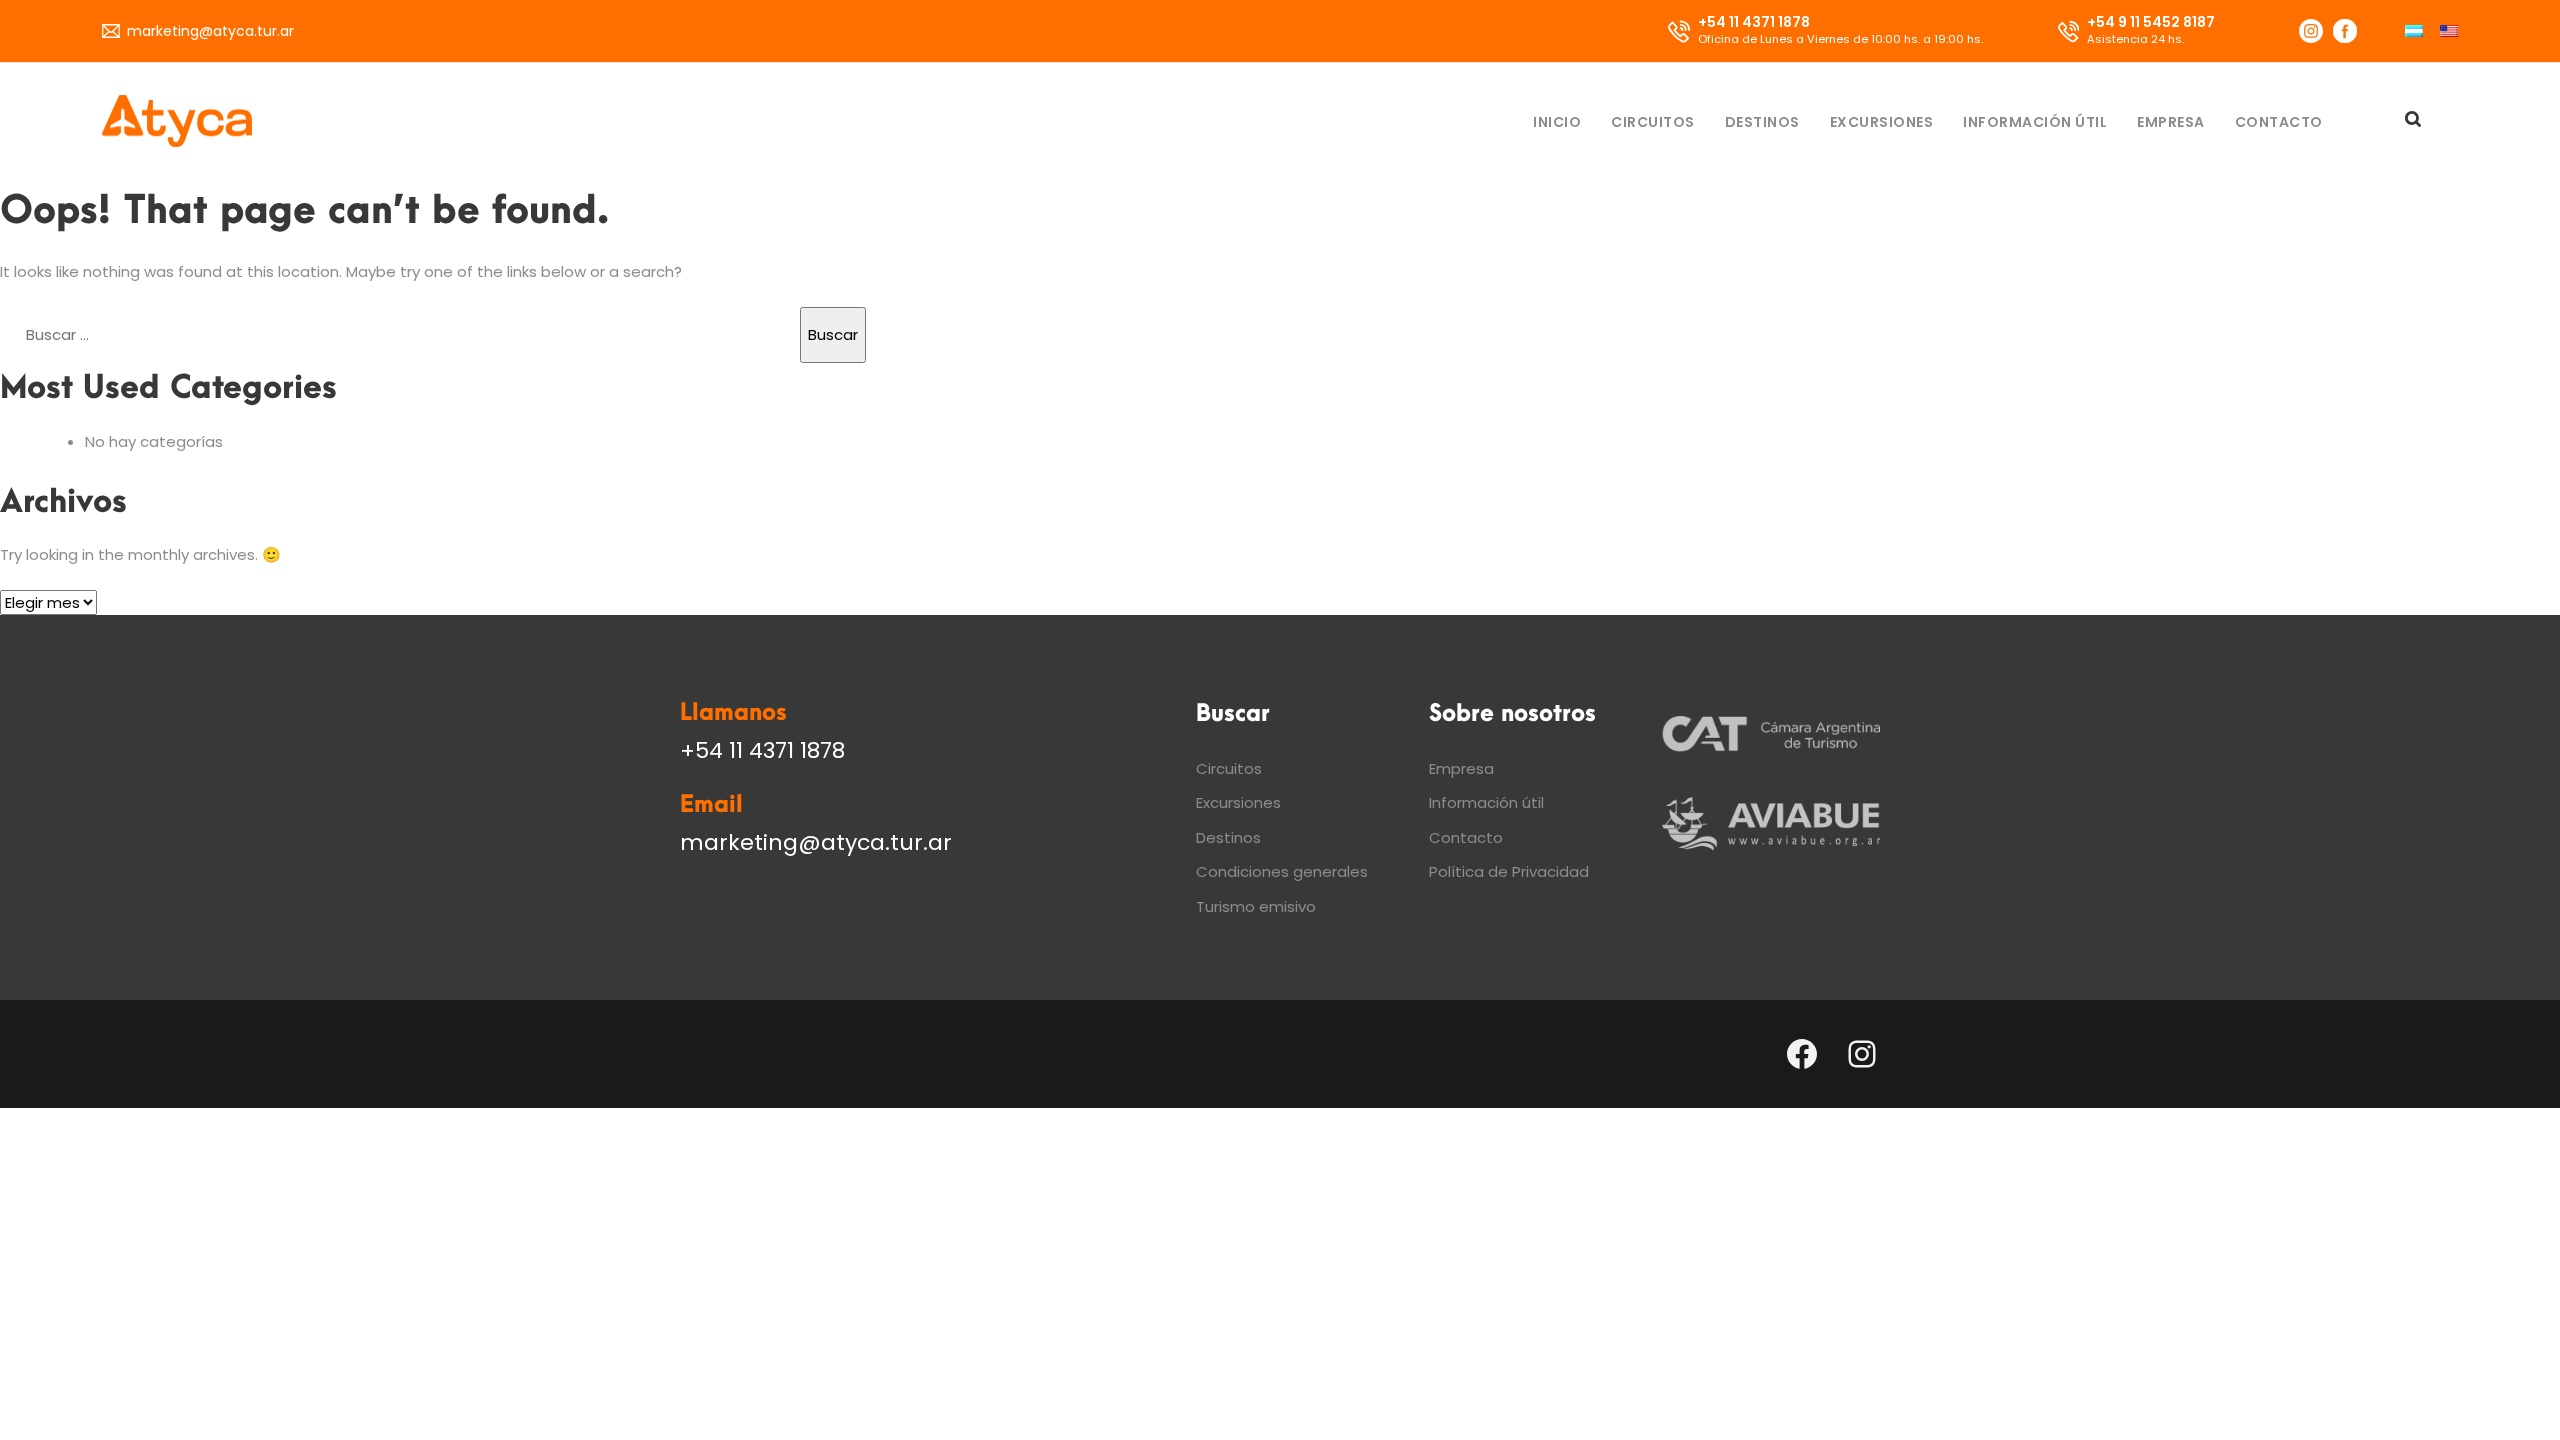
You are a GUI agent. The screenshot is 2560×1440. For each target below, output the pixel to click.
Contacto (2279, 122)
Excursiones (1882, 122)
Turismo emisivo (1256, 906)
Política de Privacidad (1509, 871)
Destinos (1762, 122)
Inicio (1557, 122)
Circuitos (1653, 122)
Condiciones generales (1282, 871)
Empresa (2171, 122)
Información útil (2035, 122)
